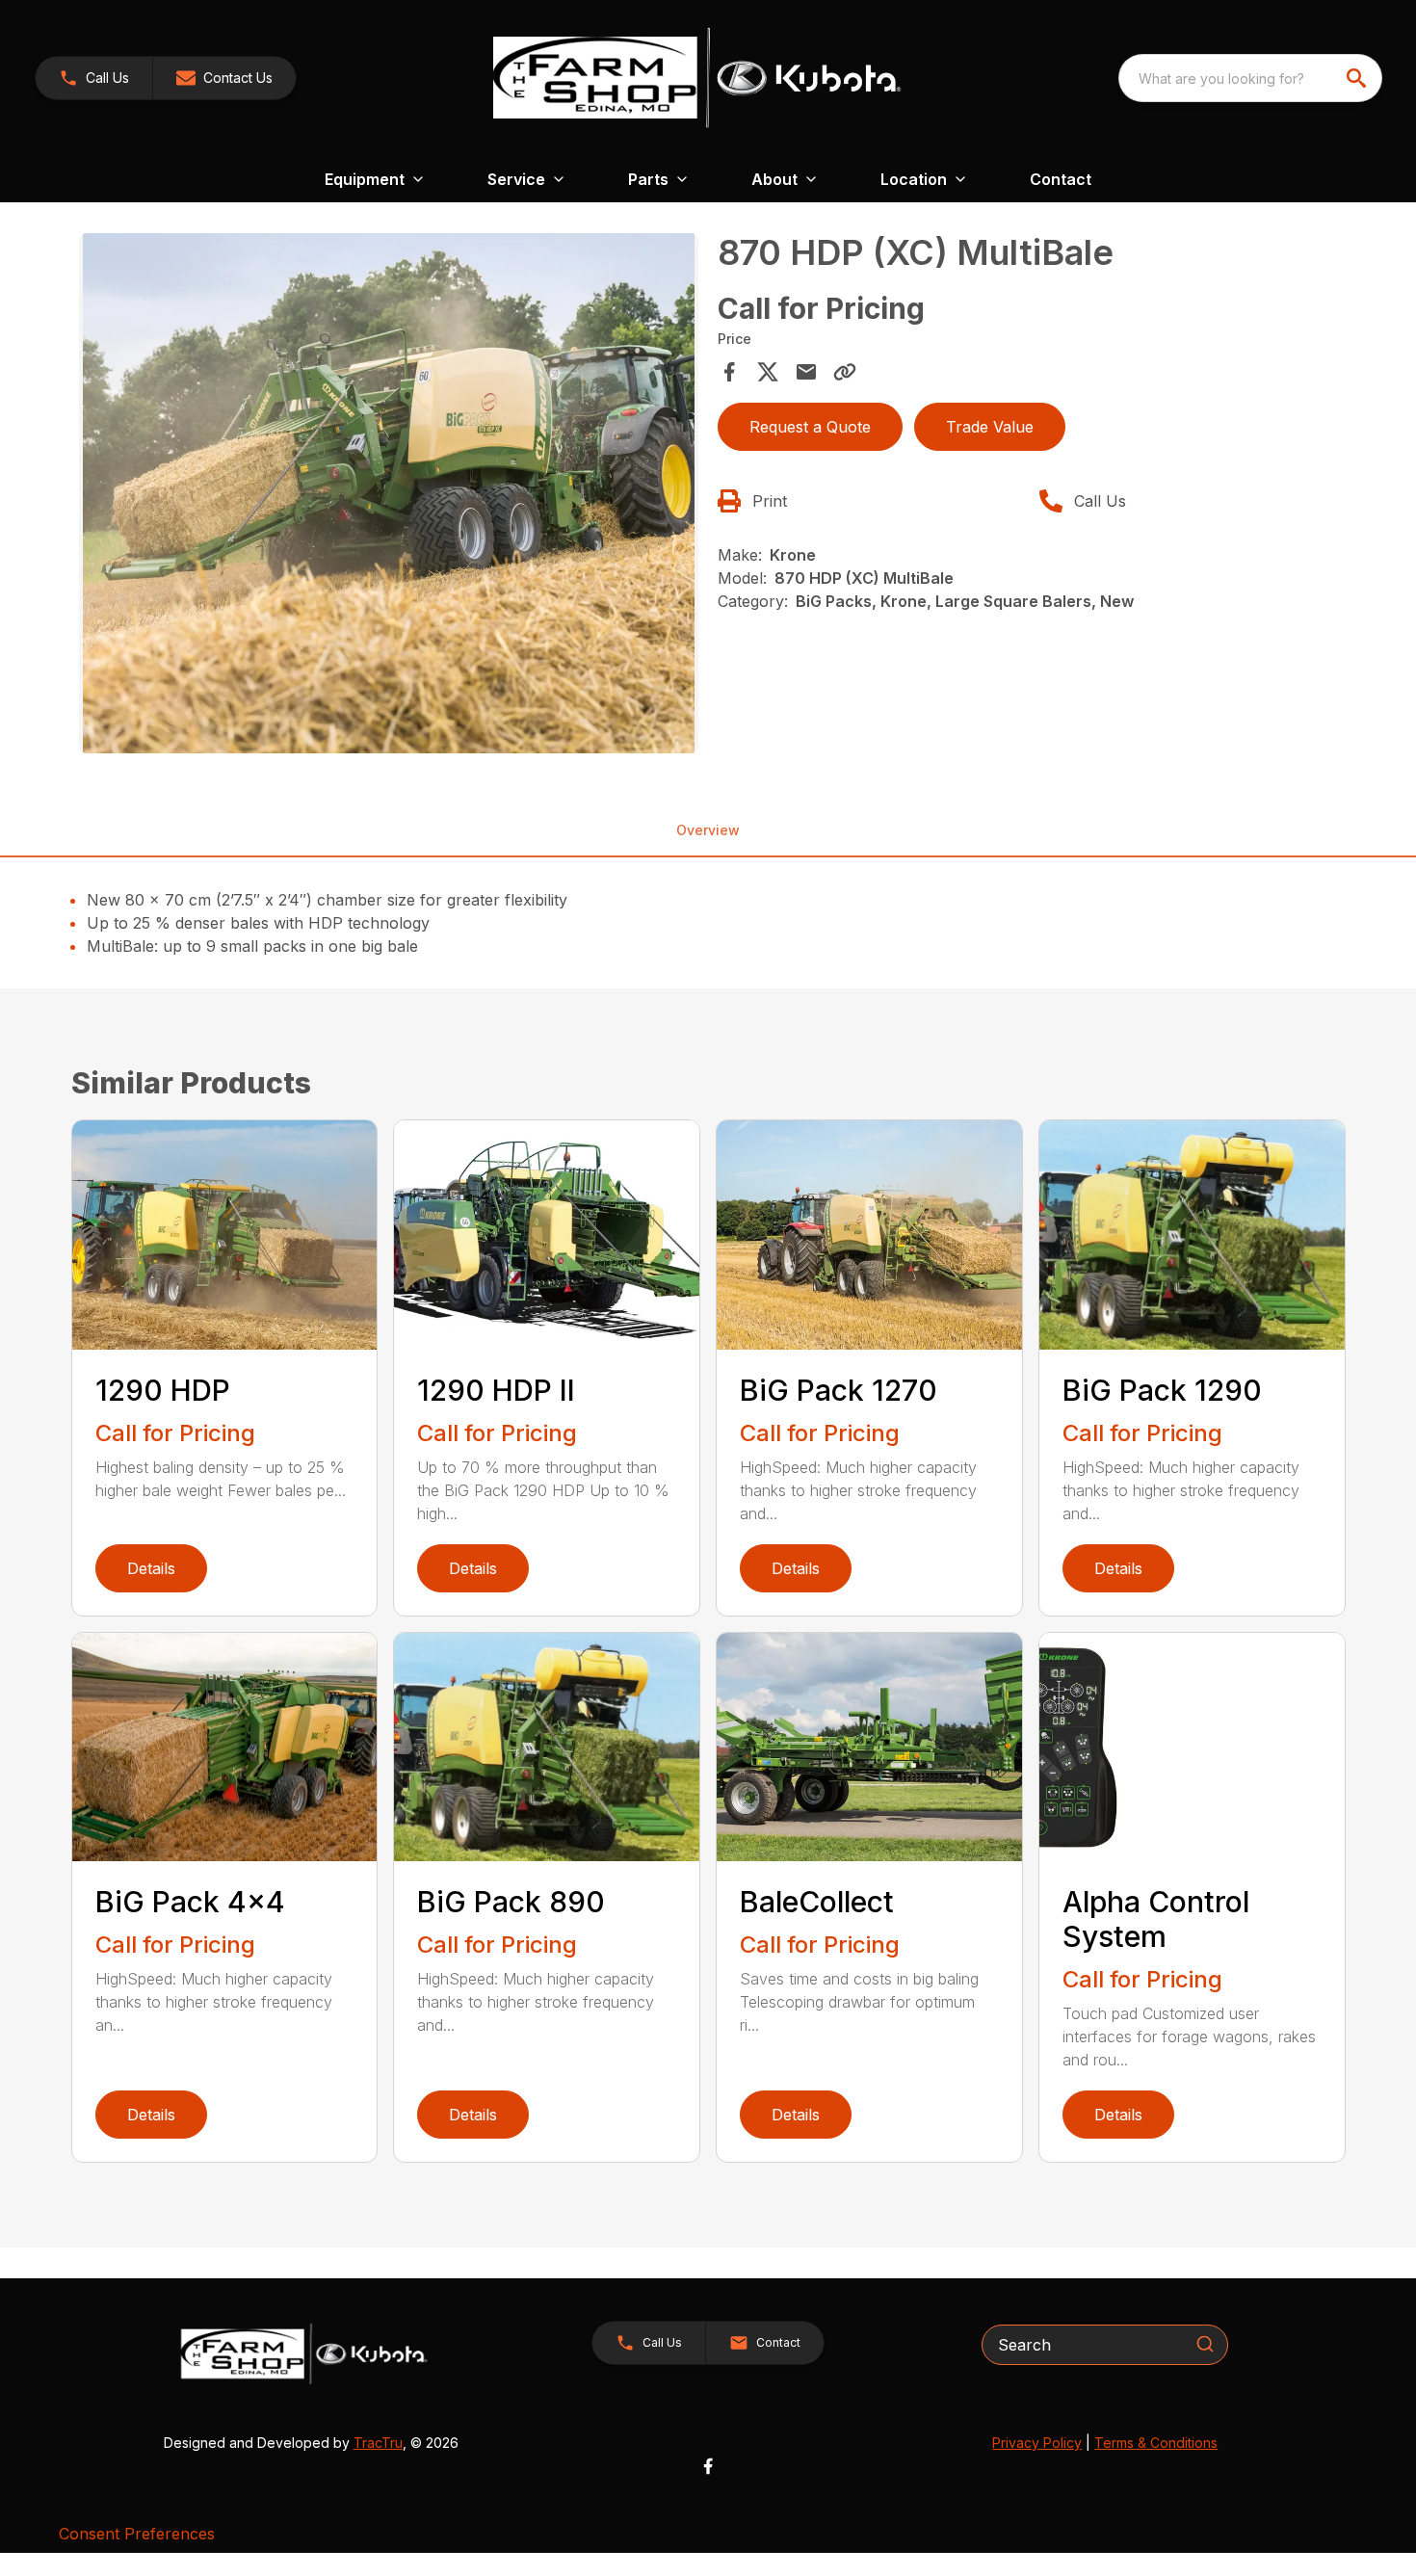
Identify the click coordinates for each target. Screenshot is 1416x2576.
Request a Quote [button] (810, 427)
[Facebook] (708, 2466)
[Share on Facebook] (729, 372)
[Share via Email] (806, 372)
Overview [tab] (708, 830)
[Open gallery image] (389, 493)
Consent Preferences (137, 2534)
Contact (1061, 179)
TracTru (378, 2443)
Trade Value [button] (990, 427)
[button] (94, 78)
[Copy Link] (845, 372)
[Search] (1205, 2344)
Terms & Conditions (1156, 2443)
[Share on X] (768, 372)
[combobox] (1250, 78)
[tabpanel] (389, 496)
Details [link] (151, 1568)
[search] (1358, 78)
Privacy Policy (1037, 2443)
